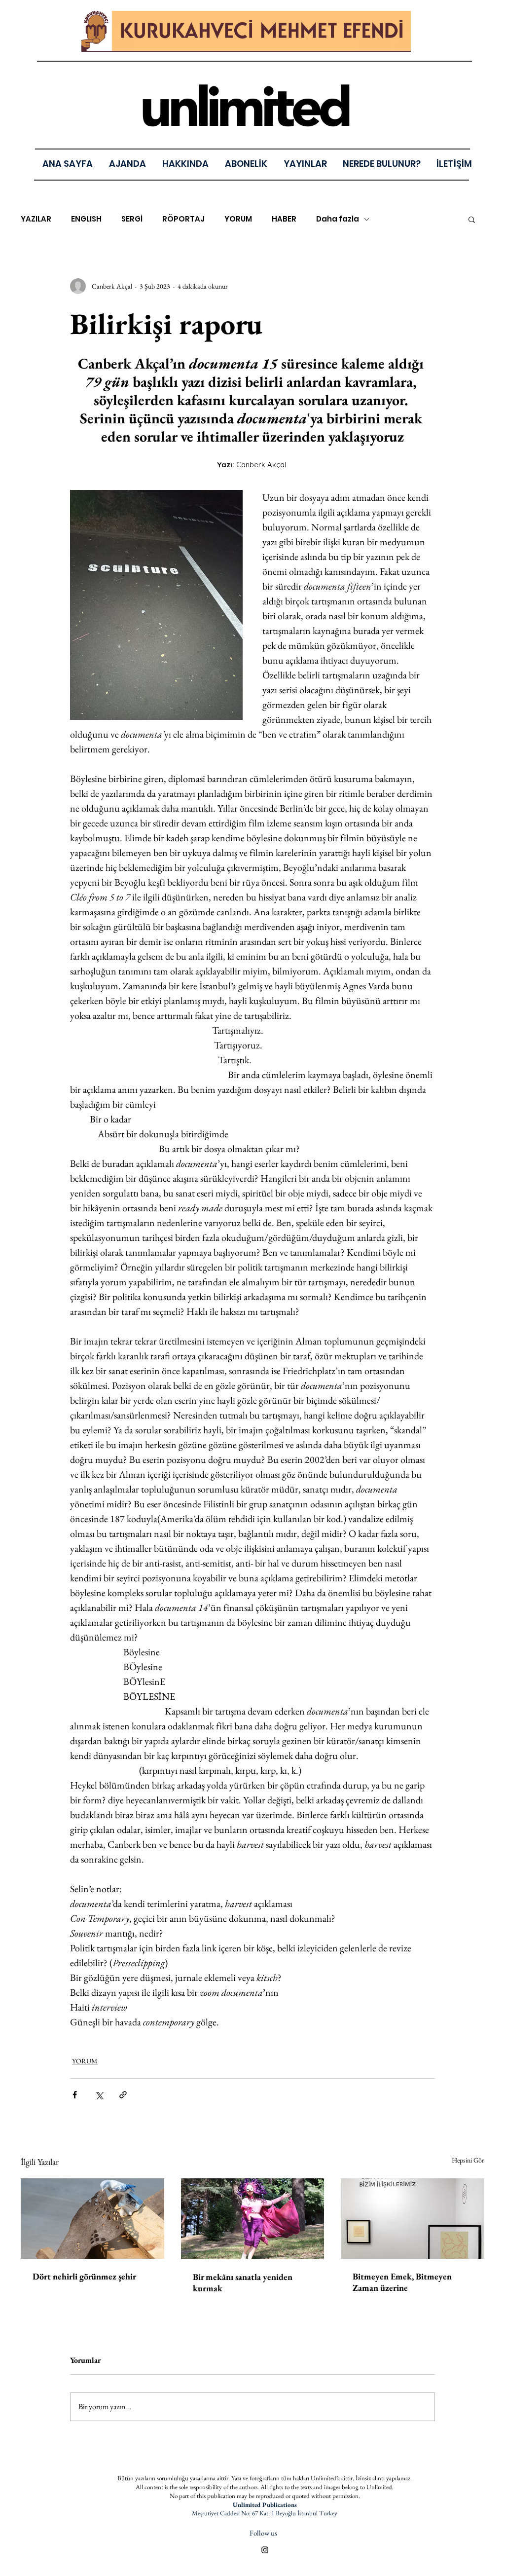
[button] (305, 164)
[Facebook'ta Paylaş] (75, 2095)
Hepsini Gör (468, 2160)
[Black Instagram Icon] (265, 2550)
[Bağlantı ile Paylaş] (123, 2095)
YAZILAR (36, 219)
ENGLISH (86, 219)
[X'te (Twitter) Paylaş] (99, 2095)
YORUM (238, 219)
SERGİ (132, 219)
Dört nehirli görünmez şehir (84, 2276)
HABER (284, 219)
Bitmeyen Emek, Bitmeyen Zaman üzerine (402, 2282)
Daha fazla (338, 219)
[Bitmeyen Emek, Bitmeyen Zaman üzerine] (413, 2219)
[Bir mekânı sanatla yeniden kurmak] (253, 2219)
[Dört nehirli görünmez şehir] (92, 2219)
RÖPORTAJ (183, 219)
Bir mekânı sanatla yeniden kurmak (243, 2282)
